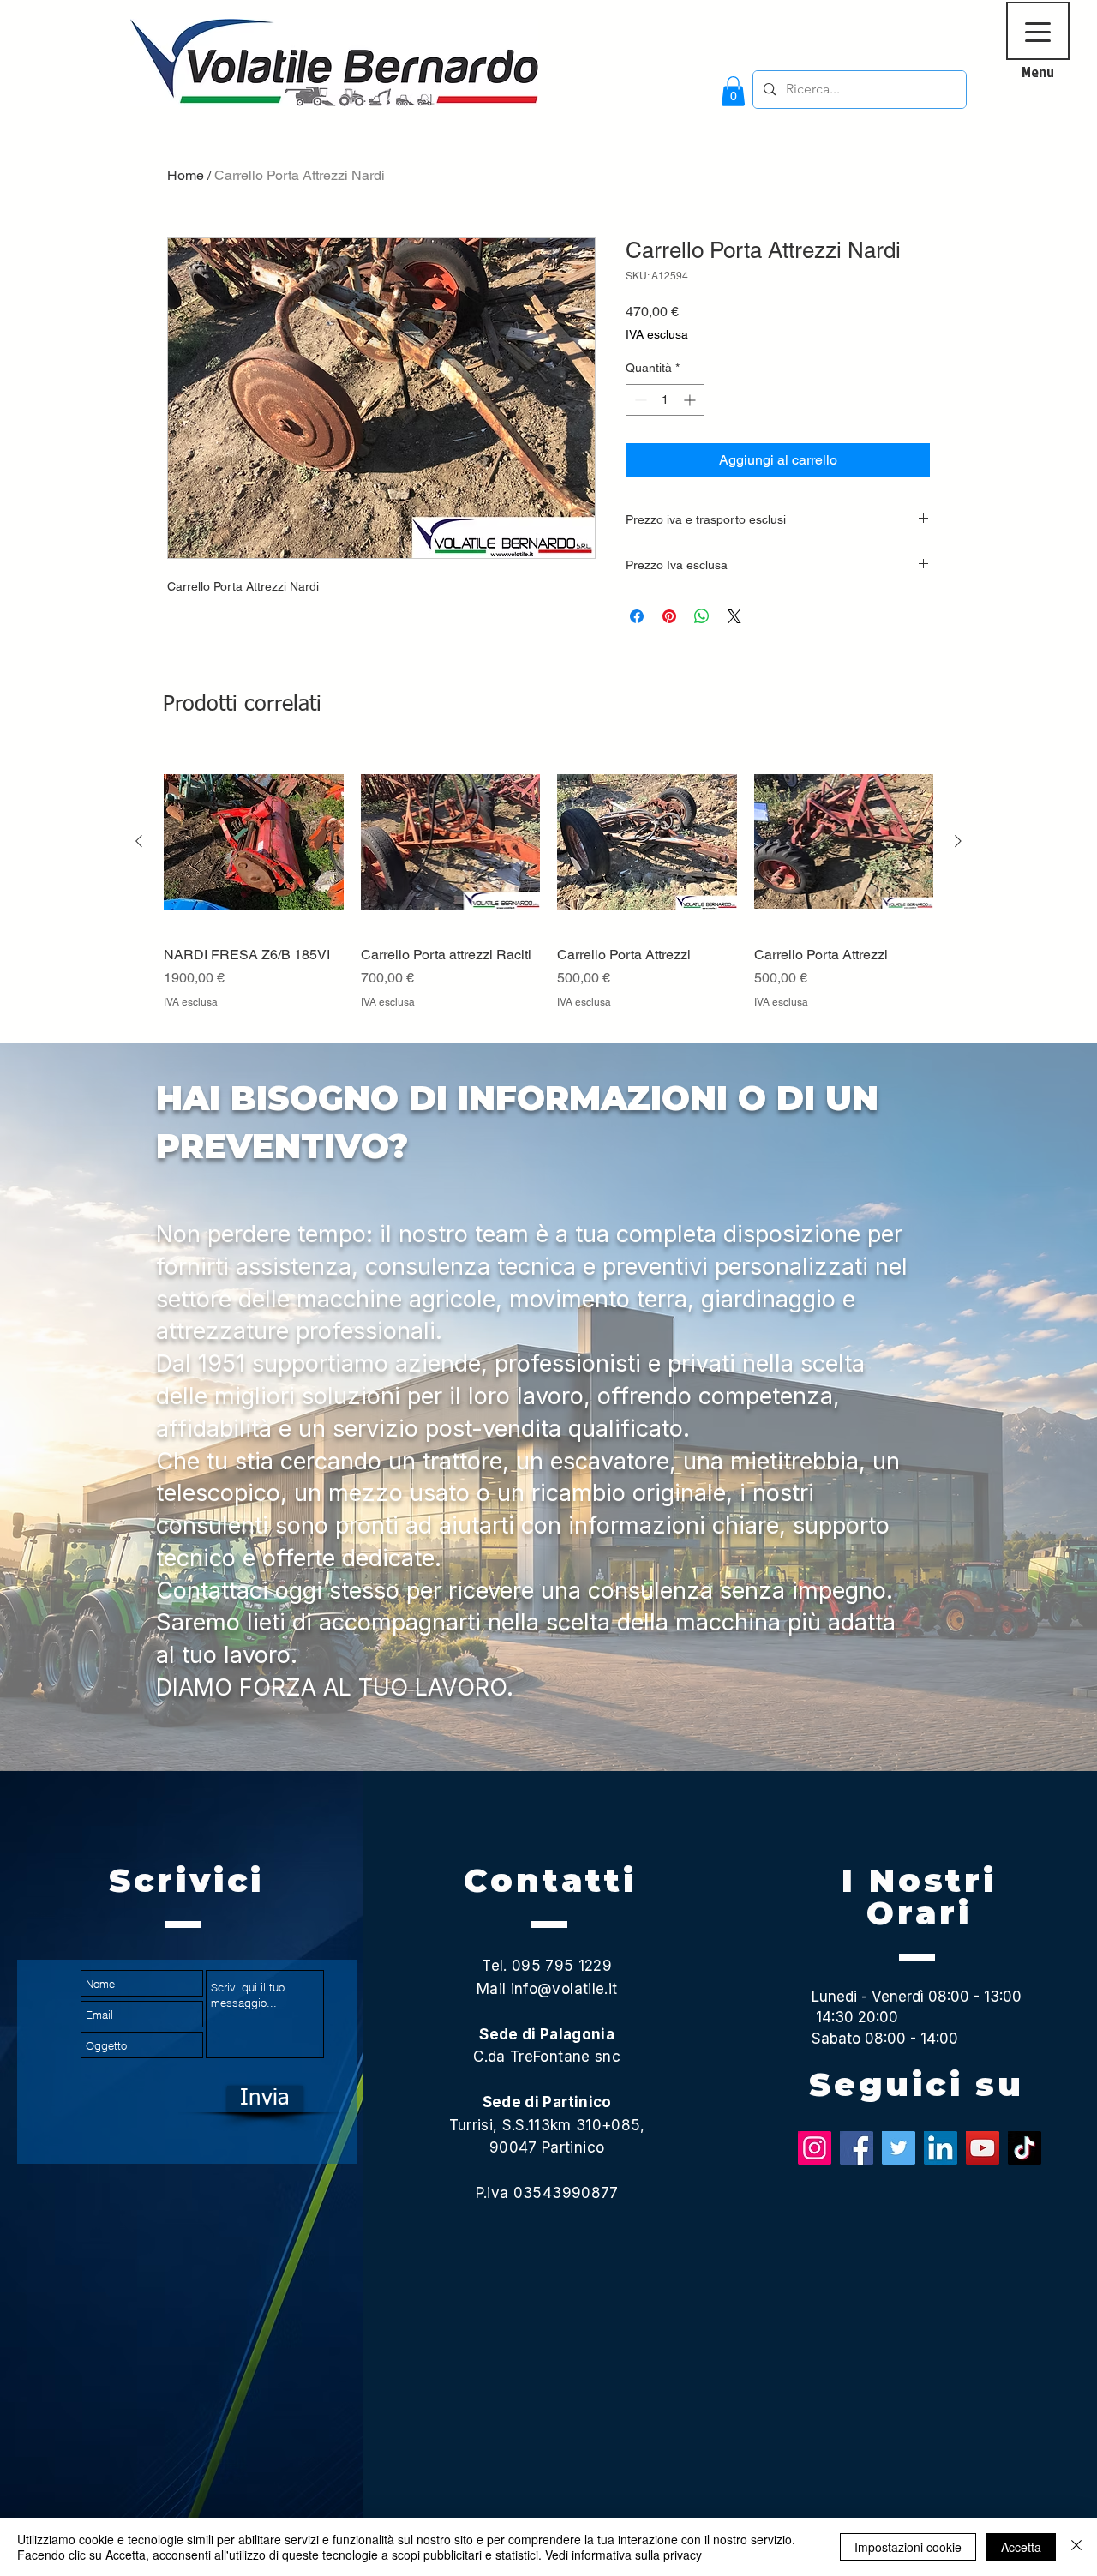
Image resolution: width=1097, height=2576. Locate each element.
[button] (733, 91)
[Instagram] (815, 2148)
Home (186, 175)
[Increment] (691, 400)
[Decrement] (639, 400)
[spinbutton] (665, 400)
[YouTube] (983, 2148)
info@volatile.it (564, 1989)
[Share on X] (734, 616)
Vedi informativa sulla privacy (623, 2555)
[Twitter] (899, 2148)
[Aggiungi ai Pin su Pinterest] (669, 616)
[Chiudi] (1076, 2547)
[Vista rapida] (254, 842)
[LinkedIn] (941, 2148)
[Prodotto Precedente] (139, 841)
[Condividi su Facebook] (637, 616)
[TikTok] (1025, 2148)
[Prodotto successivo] (958, 841)
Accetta (1021, 2547)
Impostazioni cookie (908, 2547)
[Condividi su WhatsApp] (702, 616)
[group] (548, 890)
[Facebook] (857, 2148)
